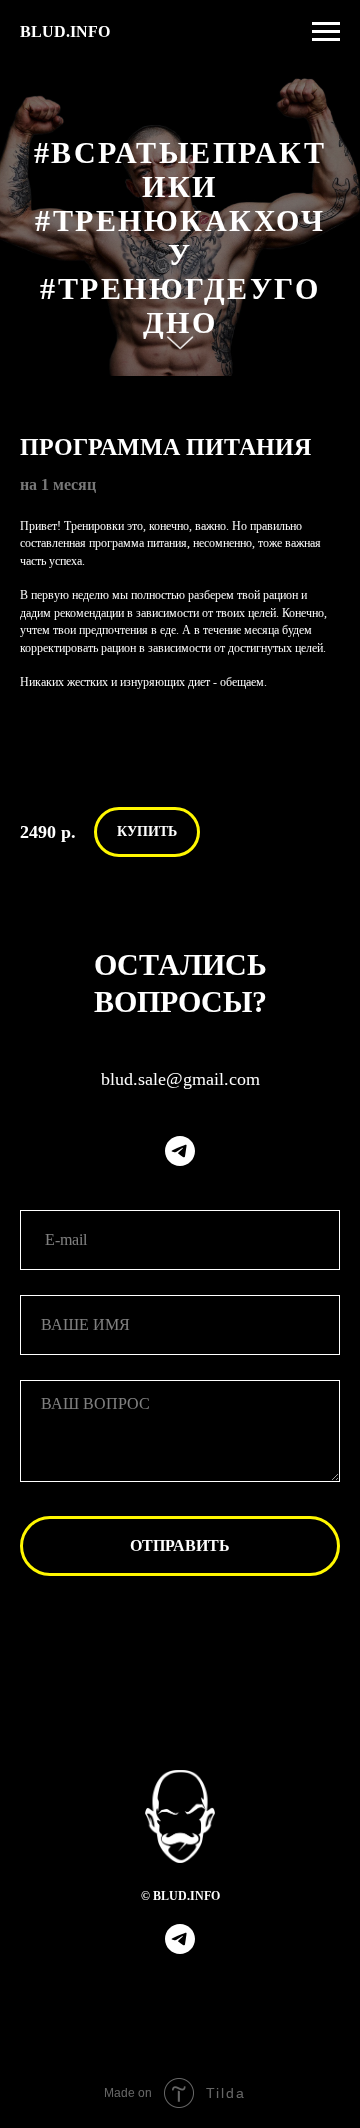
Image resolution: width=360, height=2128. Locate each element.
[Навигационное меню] (326, 32)
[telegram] (180, 1151)
